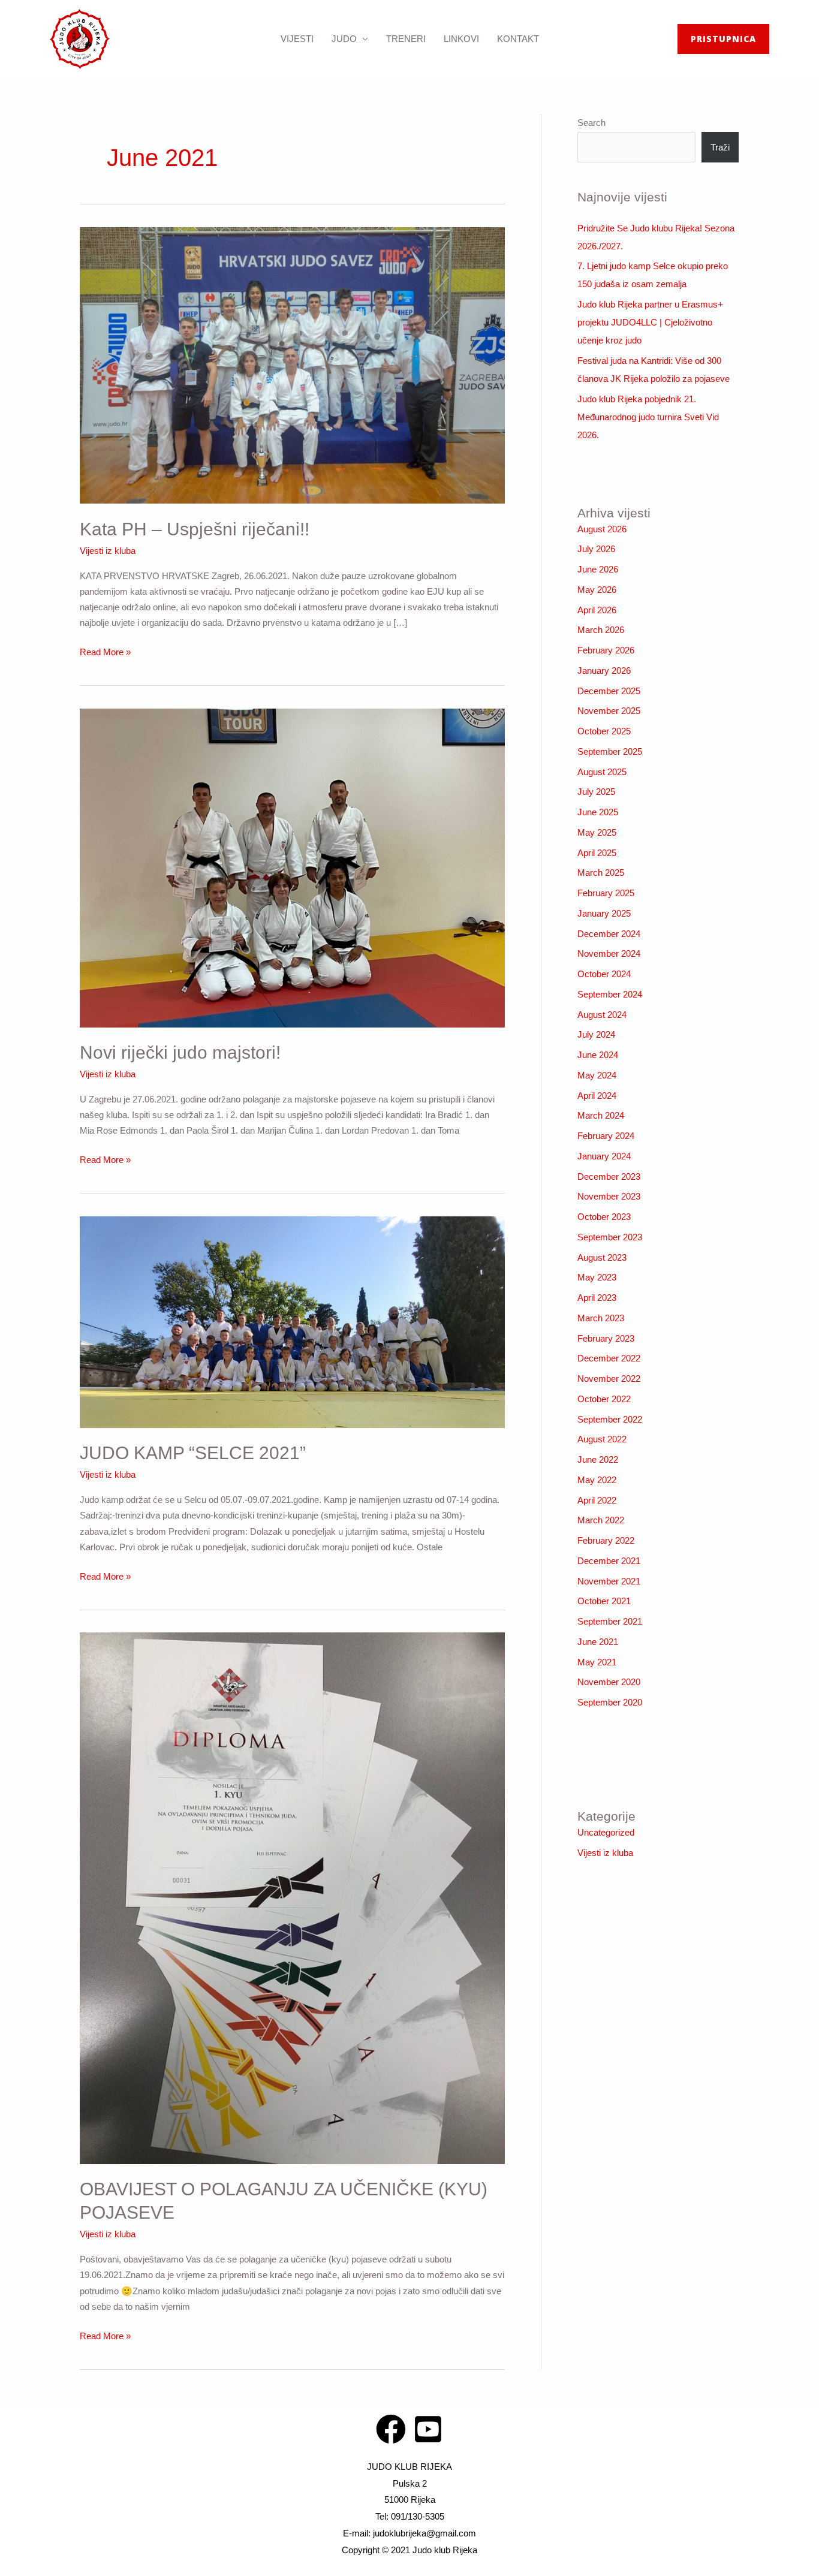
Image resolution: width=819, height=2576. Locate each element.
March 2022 (601, 1520)
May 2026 (597, 590)
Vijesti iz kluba (108, 551)
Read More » (105, 651)
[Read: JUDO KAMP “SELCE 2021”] (292, 1321)
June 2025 (598, 812)
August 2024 (602, 1015)
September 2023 (610, 1237)
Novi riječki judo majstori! (180, 1052)
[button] (723, 39)
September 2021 (610, 1621)
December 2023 (609, 1176)
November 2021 (609, 1581)
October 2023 (604, 1217)
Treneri (406, 39)
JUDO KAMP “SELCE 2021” (193, 1453)
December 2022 (609, 1358)
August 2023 (602, 1257)
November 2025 (609, 711)
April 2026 (597, 610)
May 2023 (597, 1277)
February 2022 (606, 1540)
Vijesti (297, 39)
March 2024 (601, 1115)
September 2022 (610, 1419)
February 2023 (606, 1338)
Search (591, 123)
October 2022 (604, 1399)
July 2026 (596, 549)
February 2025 (606, 893)
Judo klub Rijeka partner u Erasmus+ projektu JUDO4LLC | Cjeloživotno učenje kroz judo (650, 322)
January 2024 (604, 1156)
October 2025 (604, 731)
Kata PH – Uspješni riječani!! (195, 529)
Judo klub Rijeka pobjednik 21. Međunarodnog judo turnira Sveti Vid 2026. (648, 417)
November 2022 (609, 1379)
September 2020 (610, 1702)
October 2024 (604, 974)
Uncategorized (606, 1832)
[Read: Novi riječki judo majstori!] (292, 867)
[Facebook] (391, 2429)
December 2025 (609, 691)
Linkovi (461, 39)
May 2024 (597, 1075)
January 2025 (604, 913)
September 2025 (610, 751)
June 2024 (598, 1055)
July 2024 (596, 1034)
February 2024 (606, 1136)
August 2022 (602, 1439)
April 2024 (597, 1096)
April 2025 (597, 853)
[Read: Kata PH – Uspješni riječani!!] (292, 364)
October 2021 (604, 1601)
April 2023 (597, 1298)
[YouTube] (428, 2429)
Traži (720, 147)
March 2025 (601, 873)
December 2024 (609, 934)
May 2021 (597, 1662)
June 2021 (598, 1642)
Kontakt (518, 39)
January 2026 (604, 671)
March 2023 (601, 1318)
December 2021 (609, 1561)
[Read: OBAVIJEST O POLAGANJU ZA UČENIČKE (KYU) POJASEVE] (292, 1898)
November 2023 (609, 1196)
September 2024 (610, 994)
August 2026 (602, 529)
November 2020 (609, 1682)
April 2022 (597, 1500)
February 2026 (606, 650)
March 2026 (601, 630)
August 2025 (602, 772)
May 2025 (597, 832)
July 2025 (596, 792)
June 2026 (598, 569)
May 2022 (597, 1480)
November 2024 (609, 953)
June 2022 (598, 1459)
